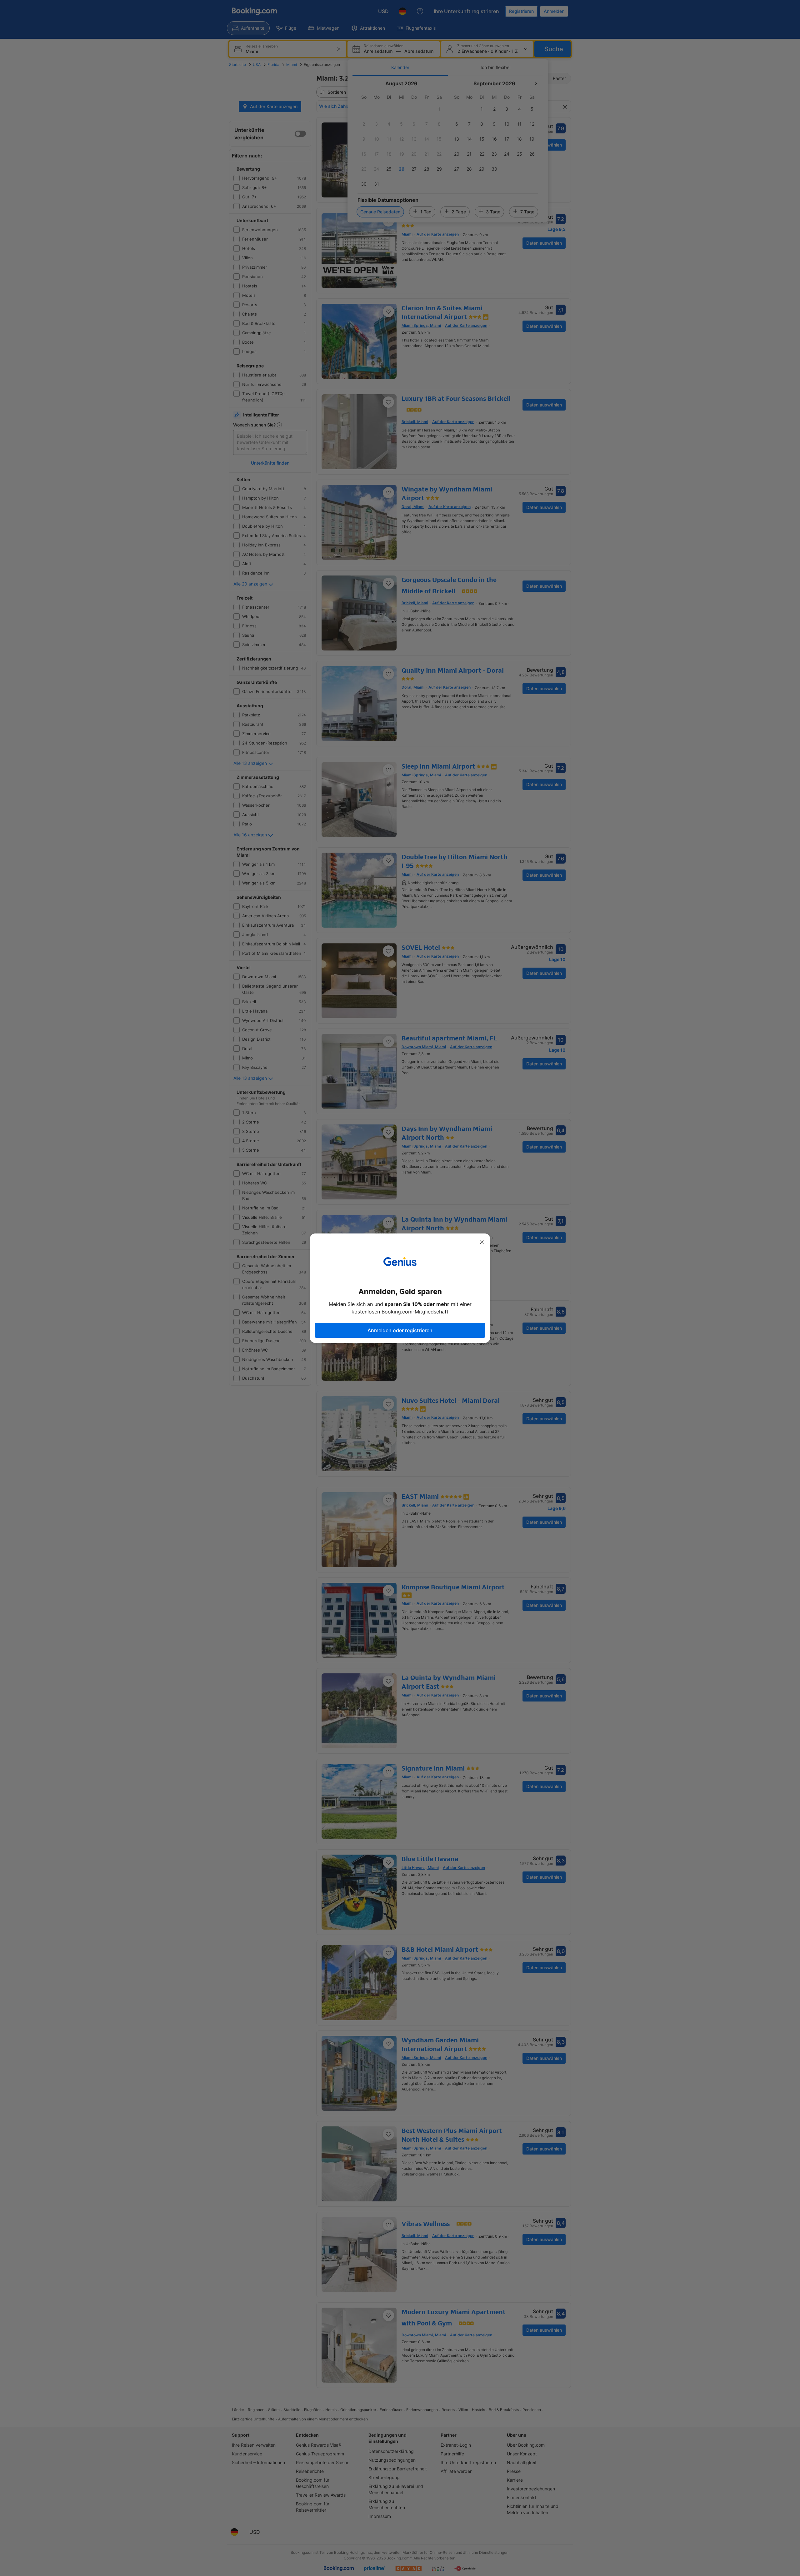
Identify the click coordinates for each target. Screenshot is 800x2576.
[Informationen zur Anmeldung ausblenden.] (482, 1242)
